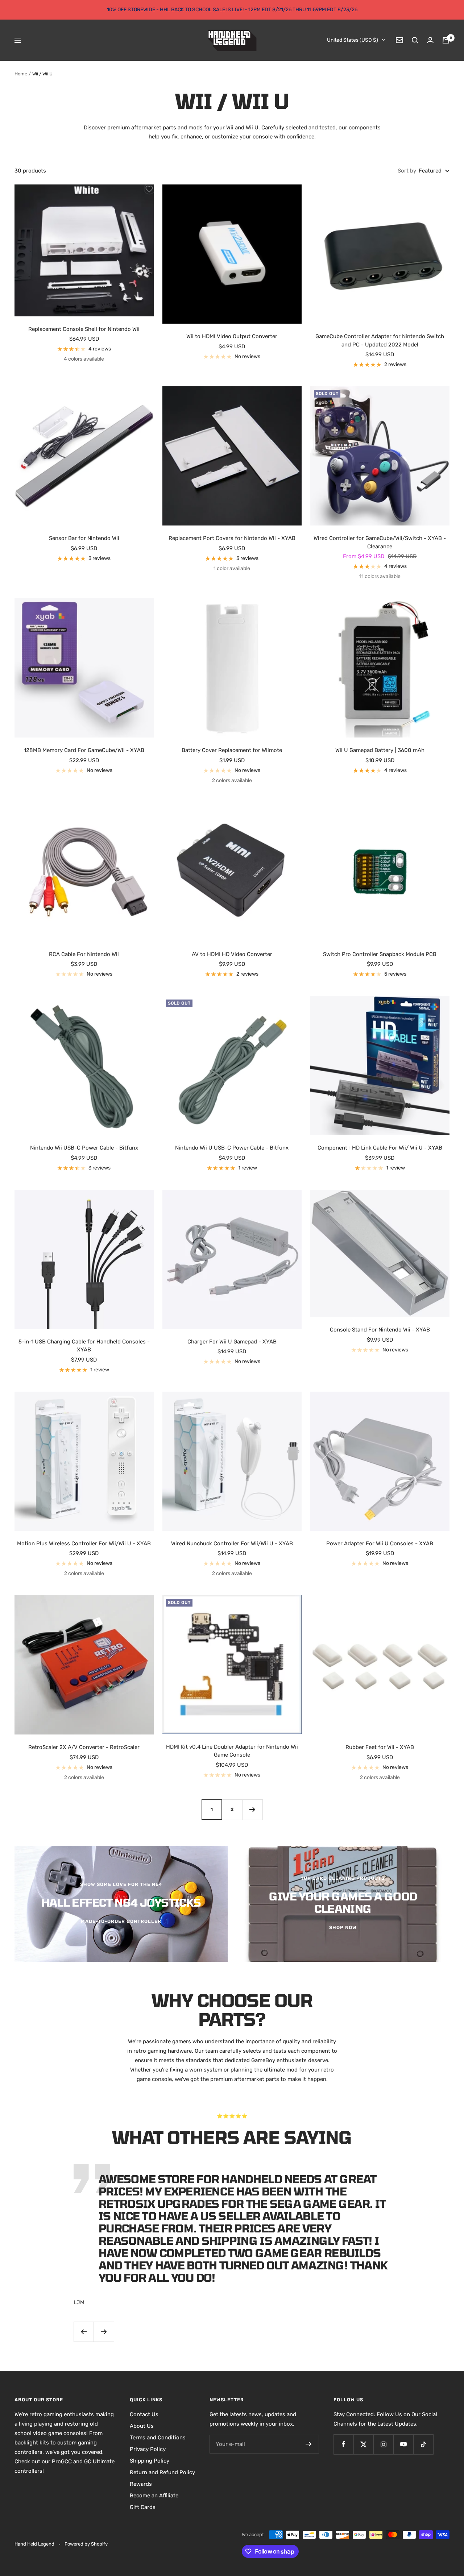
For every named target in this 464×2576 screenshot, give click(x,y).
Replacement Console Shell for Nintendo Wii (84, 329)
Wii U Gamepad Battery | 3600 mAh (380, 750)
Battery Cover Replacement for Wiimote (232, 750)
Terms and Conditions (158, 2438)
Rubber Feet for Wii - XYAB (380, 1747)
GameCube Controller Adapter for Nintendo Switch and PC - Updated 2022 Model (380, 340)
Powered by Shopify (86, 2544)
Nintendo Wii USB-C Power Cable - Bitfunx (84, 1148)
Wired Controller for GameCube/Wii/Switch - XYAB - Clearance (380, 542)
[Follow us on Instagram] (383, 2444)
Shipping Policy (150, 2461)
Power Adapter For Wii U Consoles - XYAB (380, 1543)
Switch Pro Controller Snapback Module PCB (380, 954)
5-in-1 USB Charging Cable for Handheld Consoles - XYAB (84, 1346)
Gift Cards (143, 2507)
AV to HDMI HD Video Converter (232, 954)
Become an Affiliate (154, 2496)
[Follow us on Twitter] (363, 2444)
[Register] (309, 2444)
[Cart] (446, 40)
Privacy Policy (148, 2449)
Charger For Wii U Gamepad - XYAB (232, 1342)
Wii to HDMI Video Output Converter (232, 336)
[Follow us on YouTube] (403, 2444)
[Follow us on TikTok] (423, 2444)
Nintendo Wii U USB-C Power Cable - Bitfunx (232, 1148)
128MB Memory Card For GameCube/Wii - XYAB (84, 750)
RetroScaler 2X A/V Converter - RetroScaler (84, 1747)
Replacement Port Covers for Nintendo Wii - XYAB (232, 538)
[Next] (252, 1810)
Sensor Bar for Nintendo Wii (84, 538)
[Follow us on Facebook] (343, 2444)
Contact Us (144, 2414)
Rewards (141, 2484)
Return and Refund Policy (162, 2472)
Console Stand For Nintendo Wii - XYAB (380, 1330)
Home (21, 74)
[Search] (415, 40)
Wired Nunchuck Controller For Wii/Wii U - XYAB (232, 1543)
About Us (142, 2426)
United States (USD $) (353, 40)
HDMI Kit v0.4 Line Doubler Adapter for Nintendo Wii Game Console (232, 1751)
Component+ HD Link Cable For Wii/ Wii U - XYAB (380, 1148)
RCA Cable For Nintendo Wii (84, 954)
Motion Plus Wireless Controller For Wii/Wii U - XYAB (84, 1543)
